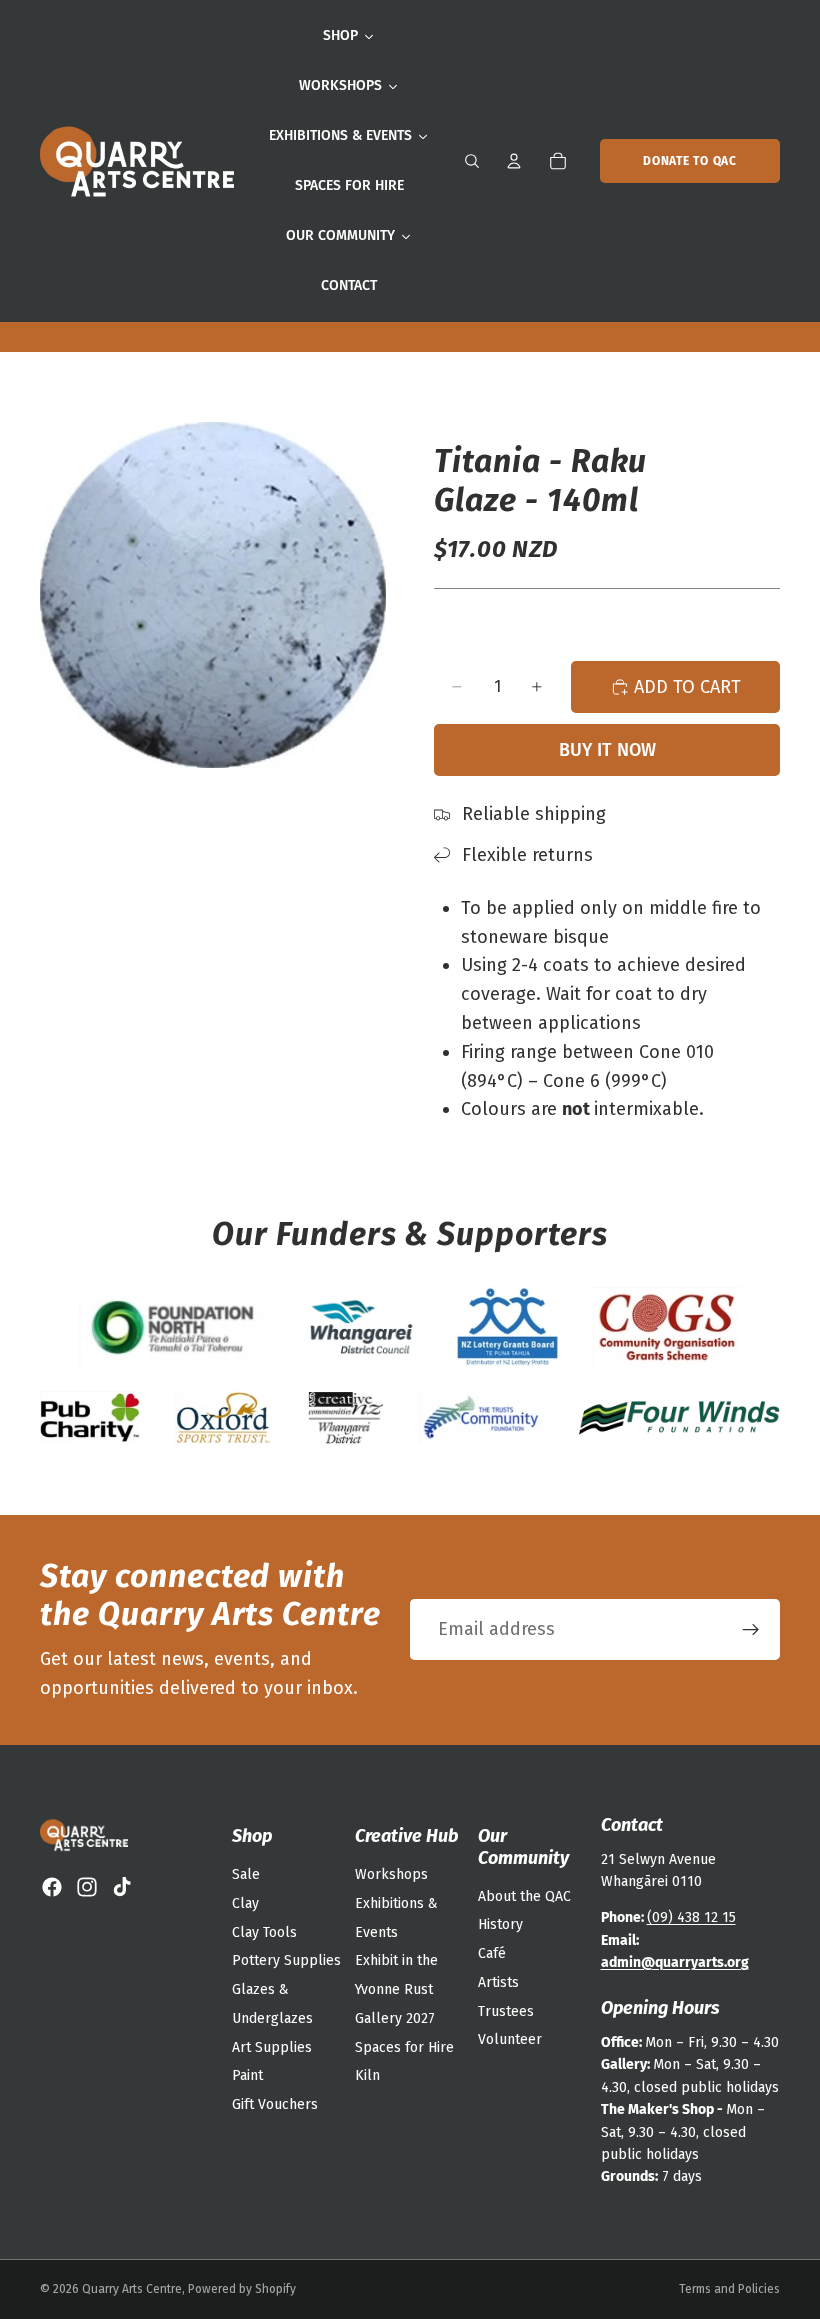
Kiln (367, 2075)
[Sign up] (751, 1630)
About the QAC (524, 1896)
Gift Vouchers (275, 2104)
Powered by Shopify (242, 2289)
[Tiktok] (122, 1887)
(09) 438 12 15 (691, 1917)
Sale (246, 1874)
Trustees (506, 2011)
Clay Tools (264, 1932)
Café (492, 1953)
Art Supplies (272, 2047)
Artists (498, 1982)
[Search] (472, 161)
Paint (247, 2075)
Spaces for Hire (404, 2047)
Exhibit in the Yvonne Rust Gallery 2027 (396, 1989)
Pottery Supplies (286, 1960)
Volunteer (510, 2039)
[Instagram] (87, 1887)
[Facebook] (52, 1887)
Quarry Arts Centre (132, 2289)
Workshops (391, 1874)
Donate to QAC (689, 161)
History (500, 1924)
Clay (245, 1903)
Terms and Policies (729, 2289)
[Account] (514, 161)
